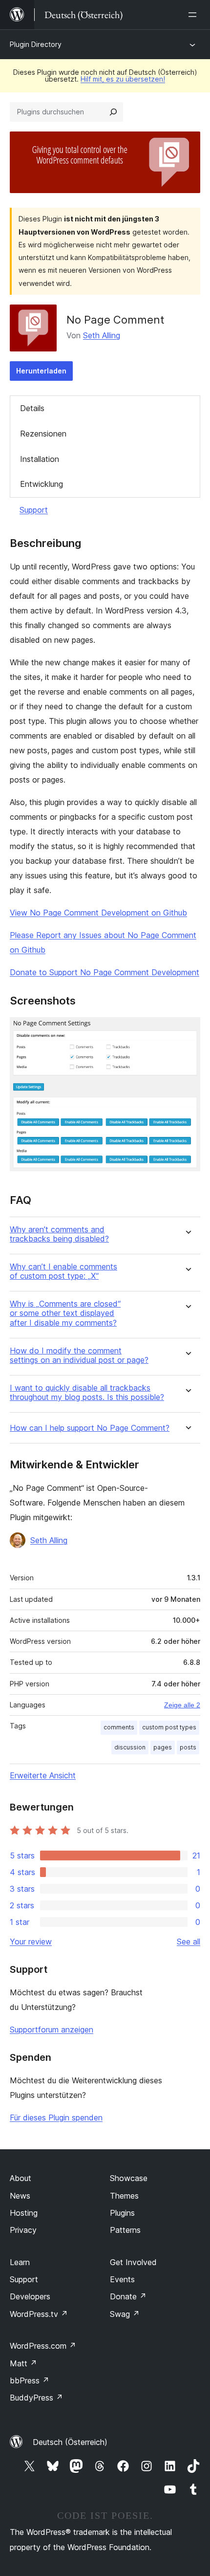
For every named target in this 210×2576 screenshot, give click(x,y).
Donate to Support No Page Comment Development (105, 972)
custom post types (169, 1727)
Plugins (122, 2213)
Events (122, 2279)
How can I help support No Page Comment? (90, 1428)
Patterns (125, 2230)
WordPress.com (43, 2346)
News (20, 2196)
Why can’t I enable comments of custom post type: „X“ (63, 1271)
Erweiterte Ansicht (43, 1775)
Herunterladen (41, 371)
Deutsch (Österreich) (70, 2442)
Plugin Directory (36, 44)
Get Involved (133, 2262)
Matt (23, 2363)
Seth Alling (102, 335)
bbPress (30, 2380)
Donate (128, 2296)
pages (163, 1747)
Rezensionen (43, 434)
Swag (125, 2314)
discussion (130, 1747)
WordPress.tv (39, 2314)
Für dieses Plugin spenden (56, 2118)
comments (119, 1727)
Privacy (23, 2230)
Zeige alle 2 (182, 1705)
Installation (40, 459)
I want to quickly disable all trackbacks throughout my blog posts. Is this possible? (87, 1393)
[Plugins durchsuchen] (113, 112)
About (21, 2178)
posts (188, 1747)
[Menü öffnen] (194, 15)
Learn (20, 2262)
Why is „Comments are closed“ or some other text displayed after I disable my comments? (65, 1313)
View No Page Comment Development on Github (98, 913)
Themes (124, 2196)
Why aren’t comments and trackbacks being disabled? (59, 1234)
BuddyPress (36, 2398)
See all (189, 1942)
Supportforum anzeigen (52, 2030)
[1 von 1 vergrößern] (187, 1030)
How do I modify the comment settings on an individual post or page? (79, 1355)
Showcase (129, 2178)
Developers (30, 2296)
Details (32, 408)
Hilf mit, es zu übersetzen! (123, 79)
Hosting (24, 2213)
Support (34, 510)
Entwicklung (42, 484)
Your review (31, 1942)
